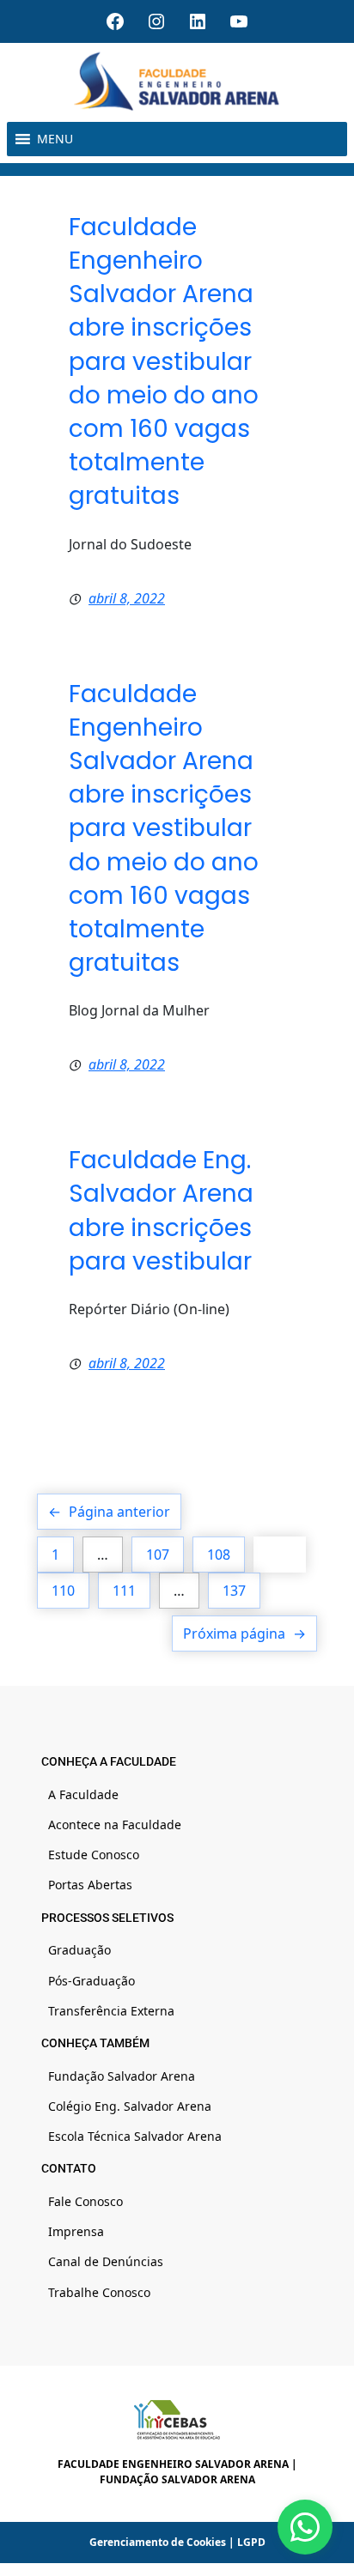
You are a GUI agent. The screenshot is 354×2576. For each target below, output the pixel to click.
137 (234, 1591)
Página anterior (109, 1512)
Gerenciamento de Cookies (158, 2542)
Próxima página (244, 1633)
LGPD (251, 2542)
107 (158, 1555)
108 (219, 1555)
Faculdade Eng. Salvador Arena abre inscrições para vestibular (161, 1211)
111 (124, 1591)
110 (63, 1591)
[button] (55, 139)
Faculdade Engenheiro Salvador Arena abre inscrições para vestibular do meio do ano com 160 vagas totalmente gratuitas (164, 362)
